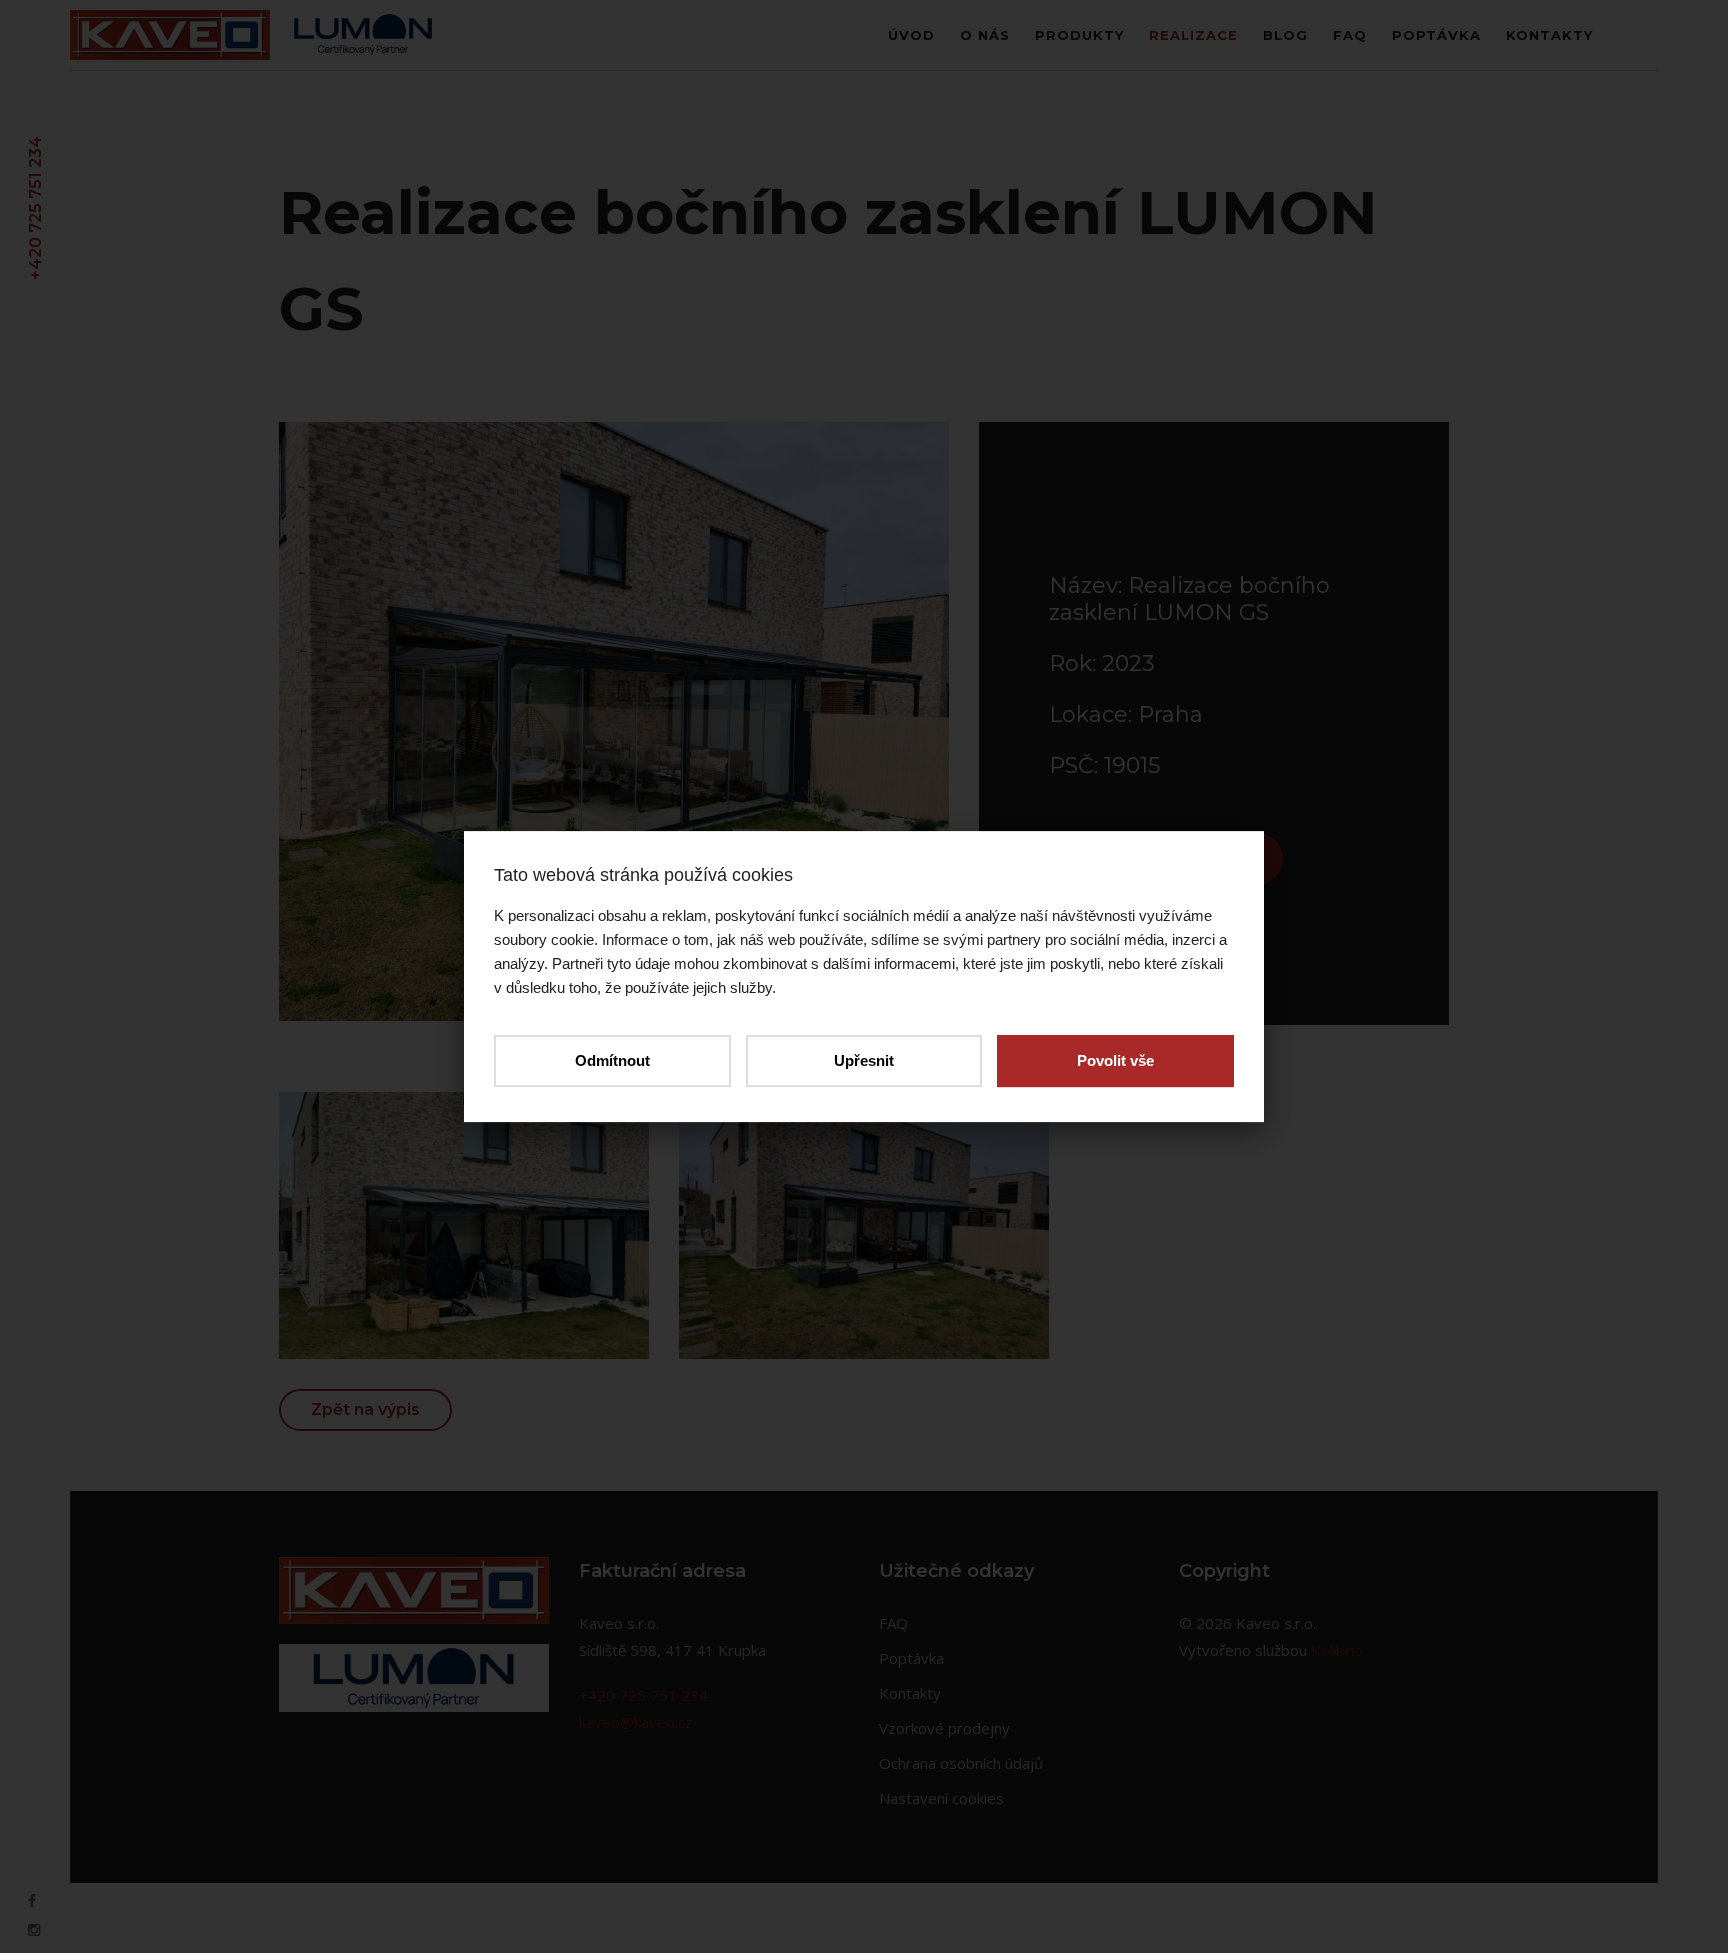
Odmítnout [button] (612, 1060)
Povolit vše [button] (1115, 1060)
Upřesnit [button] (864, 1060)
